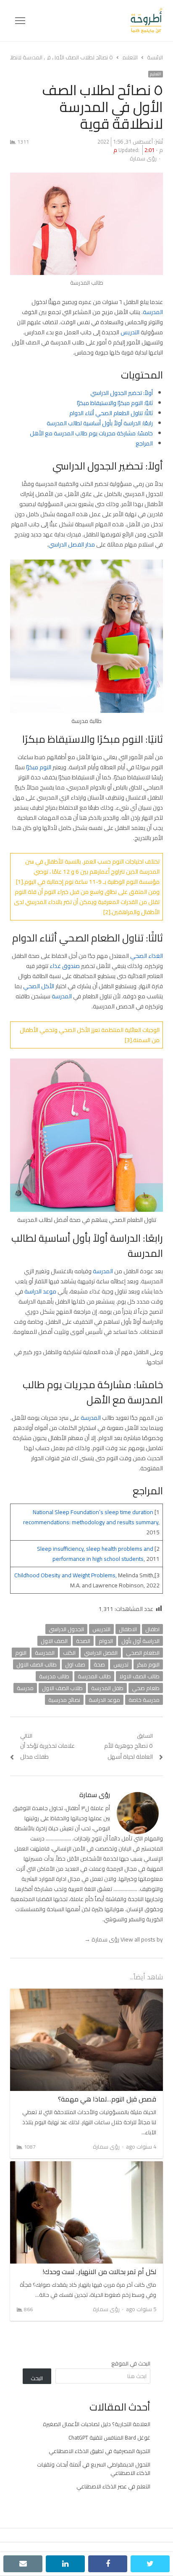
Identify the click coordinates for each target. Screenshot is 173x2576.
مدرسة (25, 1688)
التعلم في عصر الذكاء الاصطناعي (113, 2486)
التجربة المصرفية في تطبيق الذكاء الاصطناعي (100, 2451)
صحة (99, 1664)
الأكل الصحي (39, 986)
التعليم (156, 74)
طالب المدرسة (94, 1676)
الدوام (106, 1641)
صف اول (75, 1664)
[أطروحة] (94, 21)
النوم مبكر (148, 1664)
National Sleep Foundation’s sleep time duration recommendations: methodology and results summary (91, 1517)
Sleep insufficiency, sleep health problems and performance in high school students (95, 1554)
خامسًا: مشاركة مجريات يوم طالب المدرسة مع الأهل (91, 433)
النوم (21, 1653)
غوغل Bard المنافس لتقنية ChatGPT (109, 2437)
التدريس (130, 332)
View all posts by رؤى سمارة (124, 1939)
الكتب (69, 1653)
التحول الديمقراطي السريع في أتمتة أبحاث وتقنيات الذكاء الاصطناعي (94, 2469)
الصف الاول (54, 1641)
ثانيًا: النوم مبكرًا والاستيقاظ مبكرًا (115, 403)
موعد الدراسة (40, 1291)
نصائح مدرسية (64, 1700)
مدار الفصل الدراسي (72, 544)
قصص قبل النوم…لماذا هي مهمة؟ (107, 2099)
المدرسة (153, 312)
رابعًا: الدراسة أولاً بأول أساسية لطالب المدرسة (100, 423)
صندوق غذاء (65, 966)
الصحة (83, 1641)
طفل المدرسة (107, 1688)
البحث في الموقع (131, 2363)
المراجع (144, 443)
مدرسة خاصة (144, 1700)
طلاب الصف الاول (62, 1688)
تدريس (121, 1664)
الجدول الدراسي (66, 1629)
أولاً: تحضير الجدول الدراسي (122, 393)
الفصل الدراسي (101, 1653)
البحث (37, 2378)
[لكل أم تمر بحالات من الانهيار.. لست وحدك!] (86, 2166)
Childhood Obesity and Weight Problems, (66, 1575)
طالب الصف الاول (37, 1664)
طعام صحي (146, 1688)
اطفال (152, 1629)
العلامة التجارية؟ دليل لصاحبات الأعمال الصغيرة (97, 2424)
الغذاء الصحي (147, 956)
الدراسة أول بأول (140, 1641)
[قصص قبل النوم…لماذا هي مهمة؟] (86, 1994)
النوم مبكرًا (39, 767)
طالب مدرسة (54, 1676)
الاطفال (128, 1629)
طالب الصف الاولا (139, 1676)
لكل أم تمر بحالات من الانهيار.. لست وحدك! (99, 2272)
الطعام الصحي (143, 1653)
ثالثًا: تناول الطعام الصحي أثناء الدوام (111, 413)
